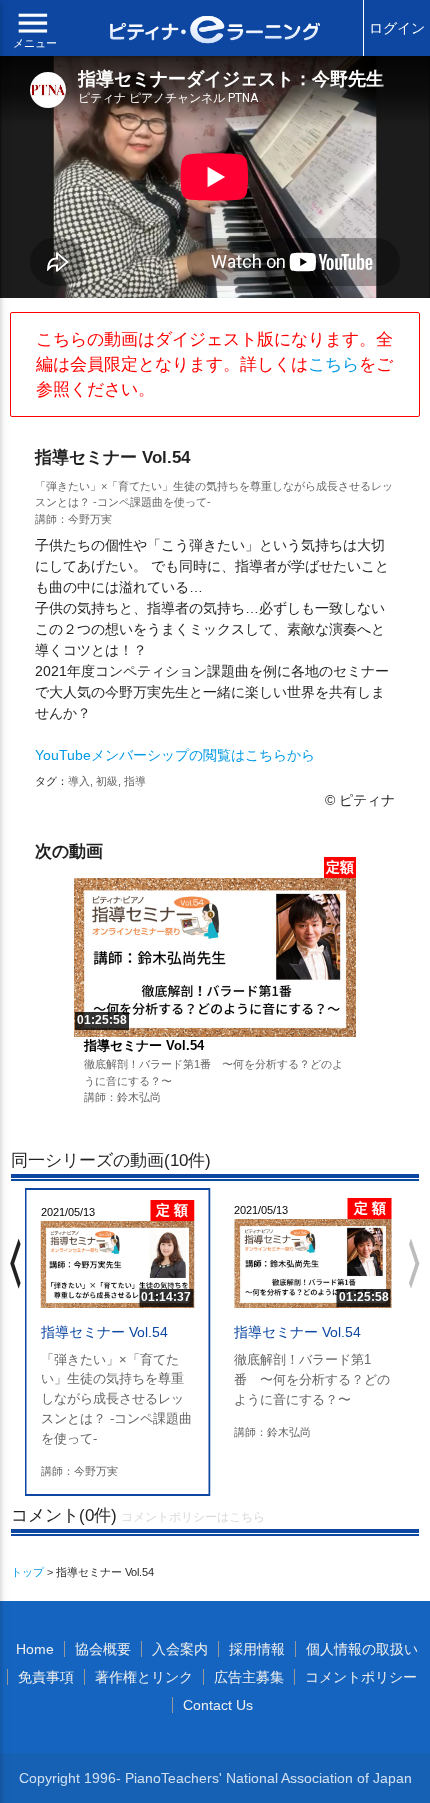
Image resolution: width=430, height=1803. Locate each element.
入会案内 (180, 1649)
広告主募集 (249, 1677)
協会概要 (103, 1649)
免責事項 (46, 1677)
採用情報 (257, 1649)
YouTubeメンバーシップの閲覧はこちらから (175, 755)
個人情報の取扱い (362, 1649)
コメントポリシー (361, 1677)
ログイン (397, 28)
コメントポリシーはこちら (193, 1517)
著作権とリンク (144, 1677)
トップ (27, 1572)
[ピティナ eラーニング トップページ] (215, 32)
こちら (333, 364)
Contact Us (218, 1705)
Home (35, 1649)
